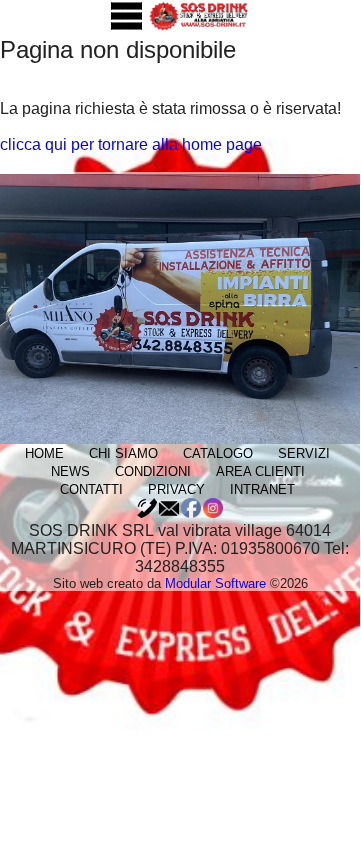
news (70, 471)
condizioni (153, 471)
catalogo (218, 453)
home (44, 453)
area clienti (260, 471)
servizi (304, 453)
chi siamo (123, 453)
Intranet (262, 489)
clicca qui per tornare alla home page (131, 144)
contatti (91, 489)
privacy (176, 489)
